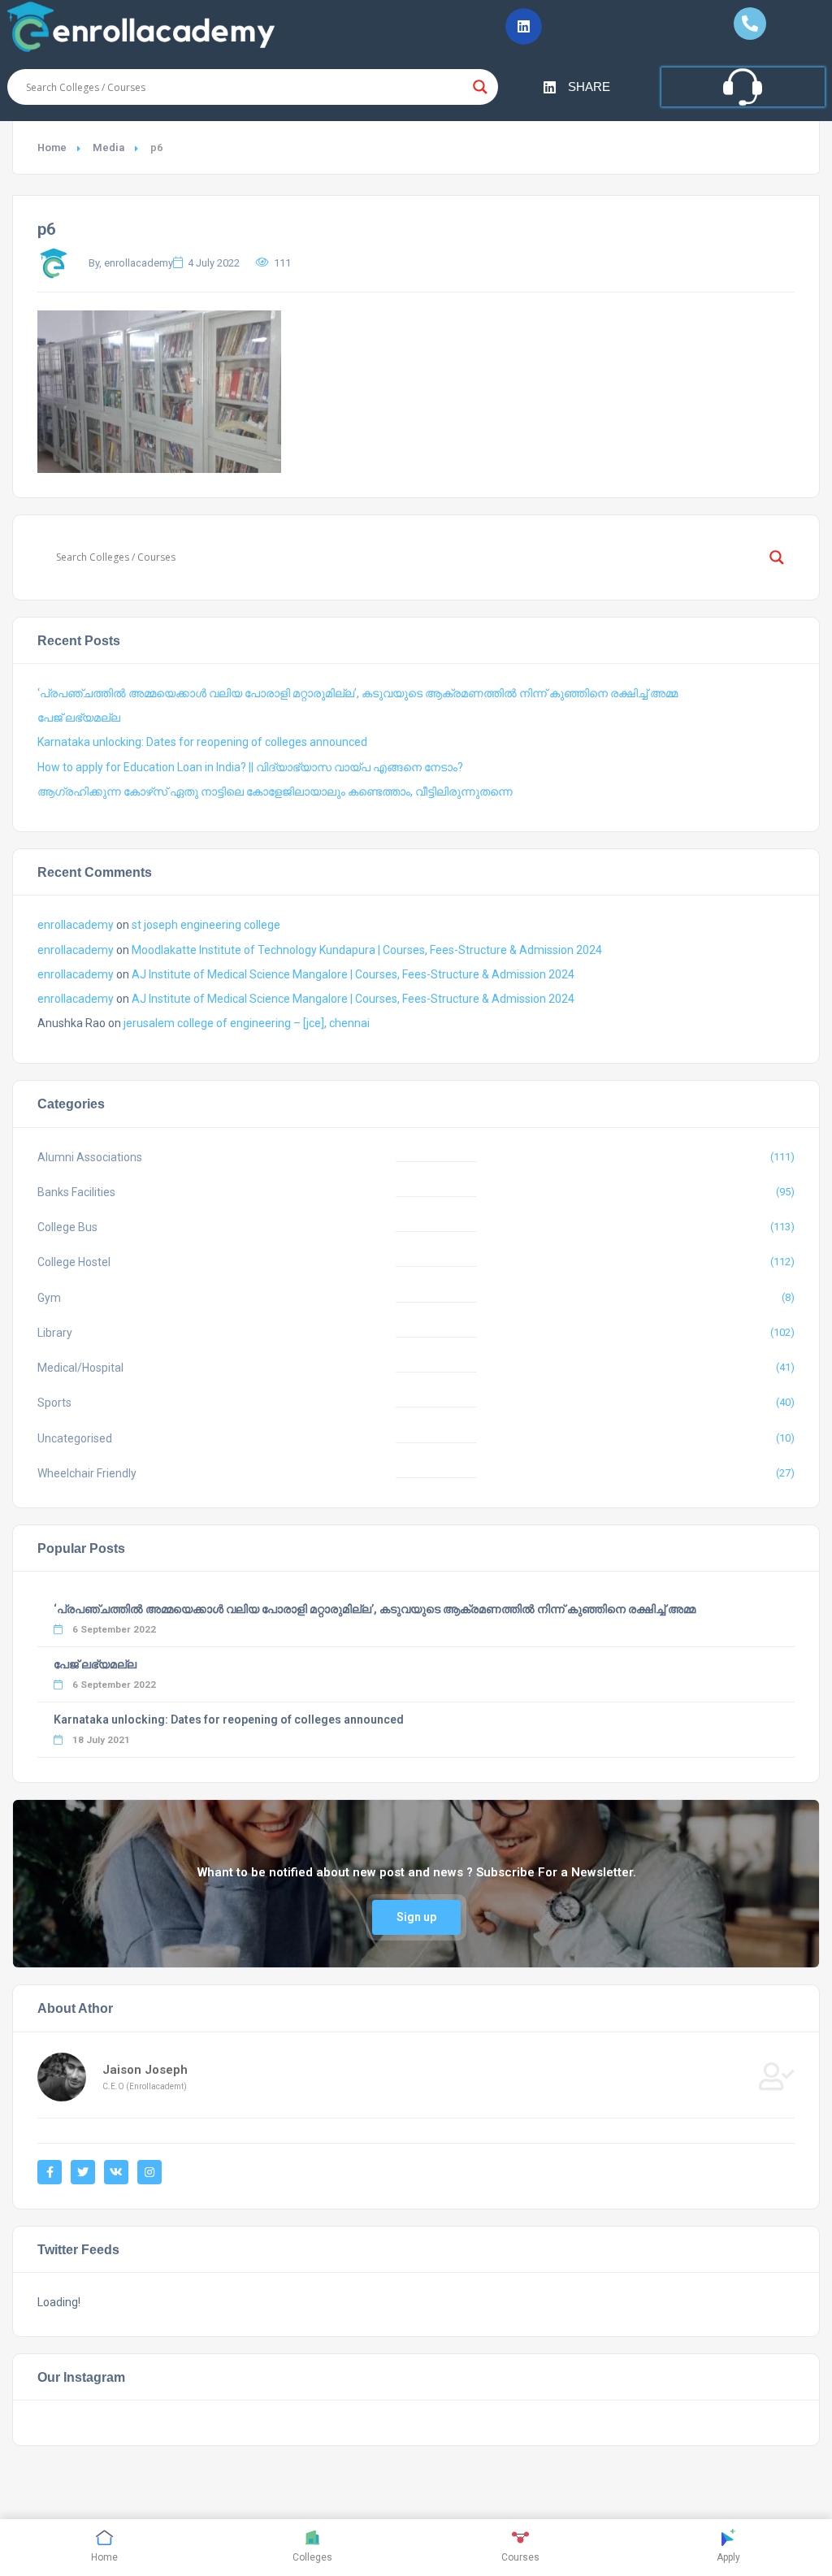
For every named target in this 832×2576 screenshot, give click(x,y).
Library (55, 1333)
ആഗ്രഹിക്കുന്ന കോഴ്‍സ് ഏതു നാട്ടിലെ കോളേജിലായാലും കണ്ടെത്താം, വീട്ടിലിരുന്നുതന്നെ (275, 791)
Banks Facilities (76, 1192)
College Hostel (74, 1262)
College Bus (67, 1227)
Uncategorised (75, 1438)
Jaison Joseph (145, 2070)
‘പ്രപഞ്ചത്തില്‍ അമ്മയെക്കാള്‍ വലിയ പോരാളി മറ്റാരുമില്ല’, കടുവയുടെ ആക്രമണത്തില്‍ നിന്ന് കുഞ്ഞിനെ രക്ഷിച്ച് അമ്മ (357, 693)
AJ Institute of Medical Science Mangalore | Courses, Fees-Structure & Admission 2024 (353, 974)
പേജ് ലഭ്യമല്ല (79, 718)
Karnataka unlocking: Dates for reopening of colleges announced (202, 742)
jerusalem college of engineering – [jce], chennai (247, 1023)
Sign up (416, 1917)
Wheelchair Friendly (87, 1473)
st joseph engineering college (206, 925)
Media (108, 147)
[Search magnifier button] (480, 87)
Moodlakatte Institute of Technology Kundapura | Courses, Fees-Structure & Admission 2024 (367, 950)
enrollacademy (76, 925)
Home (52, 147)
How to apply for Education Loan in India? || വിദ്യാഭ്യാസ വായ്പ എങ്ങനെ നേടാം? (250, 767)
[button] (524, 26)
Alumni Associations (90, 1157)
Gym (49, 1298)
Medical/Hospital (80, 1368)
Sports (54, 1403)
